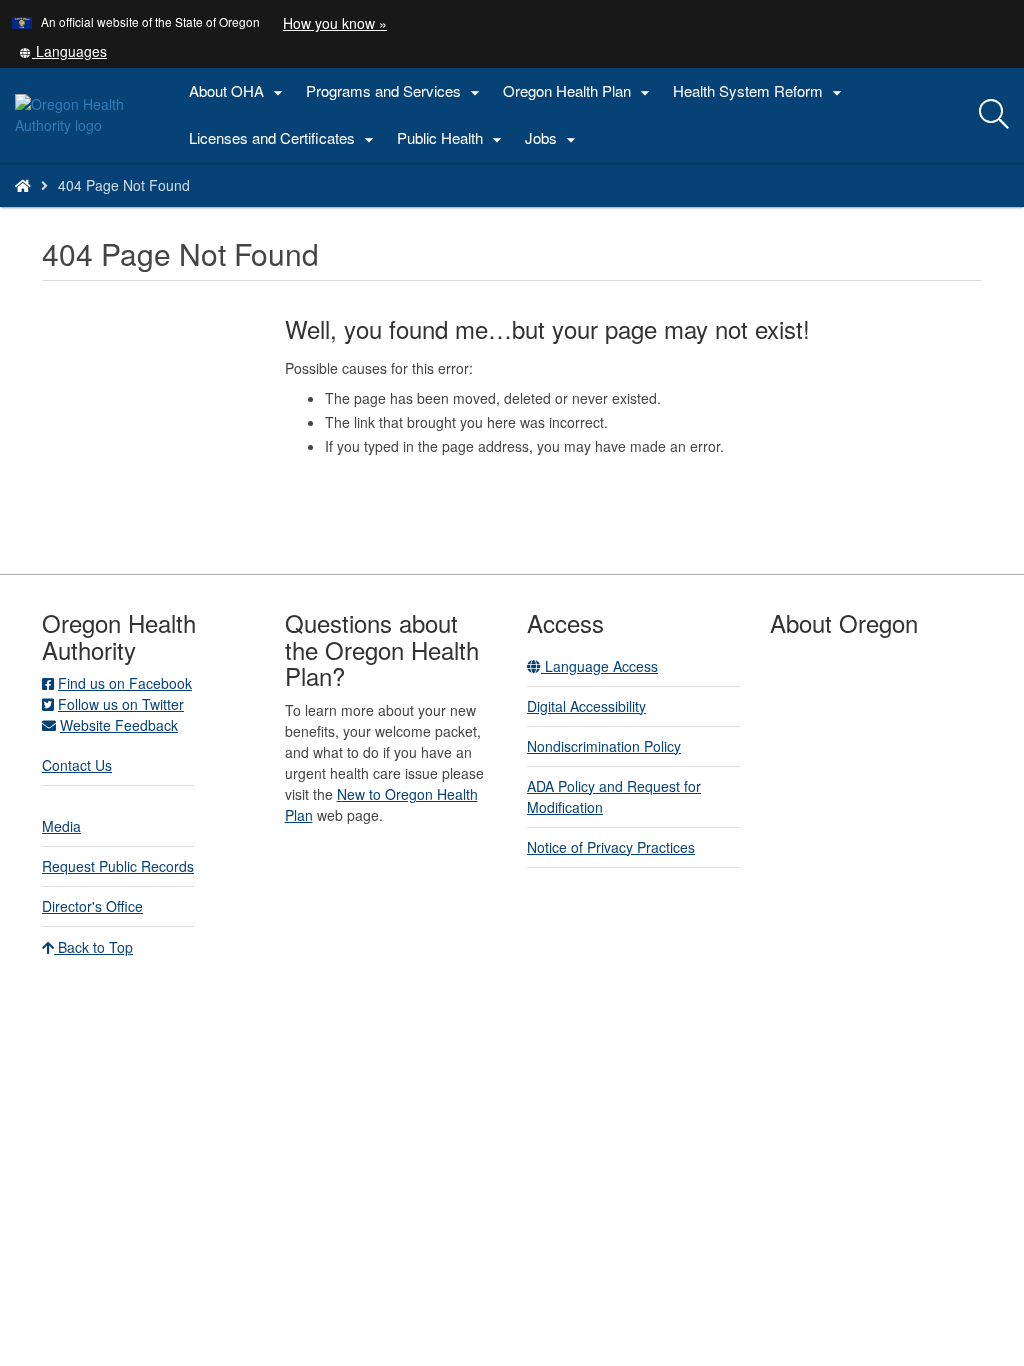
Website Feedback (119, 725)
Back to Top (93, 947)
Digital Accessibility (586, 706)
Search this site (183, 210)
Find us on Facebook (125, 683)
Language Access (599, 666)
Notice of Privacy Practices (611, 847)
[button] (63, 51)
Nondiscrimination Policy (604, 746)
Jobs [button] (553, 138)
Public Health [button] (452, 138)
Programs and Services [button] (395, 91)
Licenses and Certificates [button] (284, 138)
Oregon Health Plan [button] (579, 91)
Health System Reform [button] (760, 91)
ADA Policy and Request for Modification (614, 796)
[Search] (994, 115)
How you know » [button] (335, 23)
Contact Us (77, 765)
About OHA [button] (238, 91)
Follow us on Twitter (121, 704)
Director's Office (92, 906)
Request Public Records (118, 866)
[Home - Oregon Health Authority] (23, 185)
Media (61, 826)
